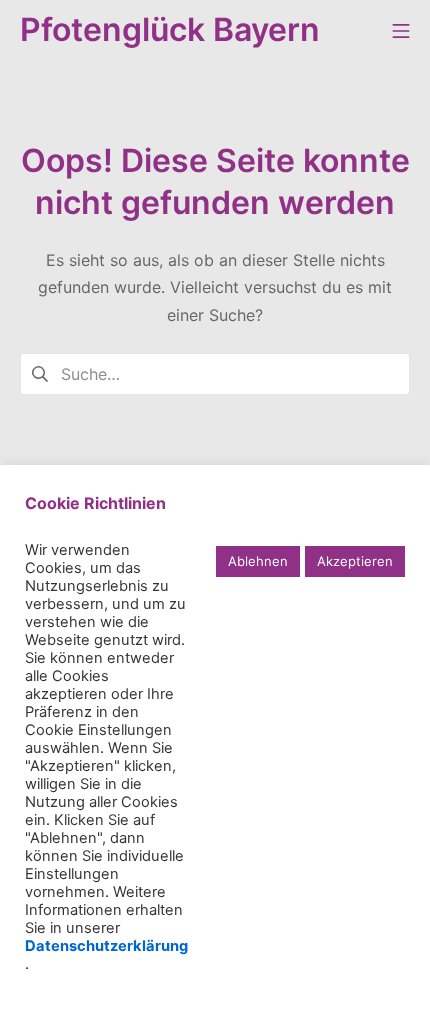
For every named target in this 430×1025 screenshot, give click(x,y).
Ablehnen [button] (258, 561)
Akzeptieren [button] (355, 561)
